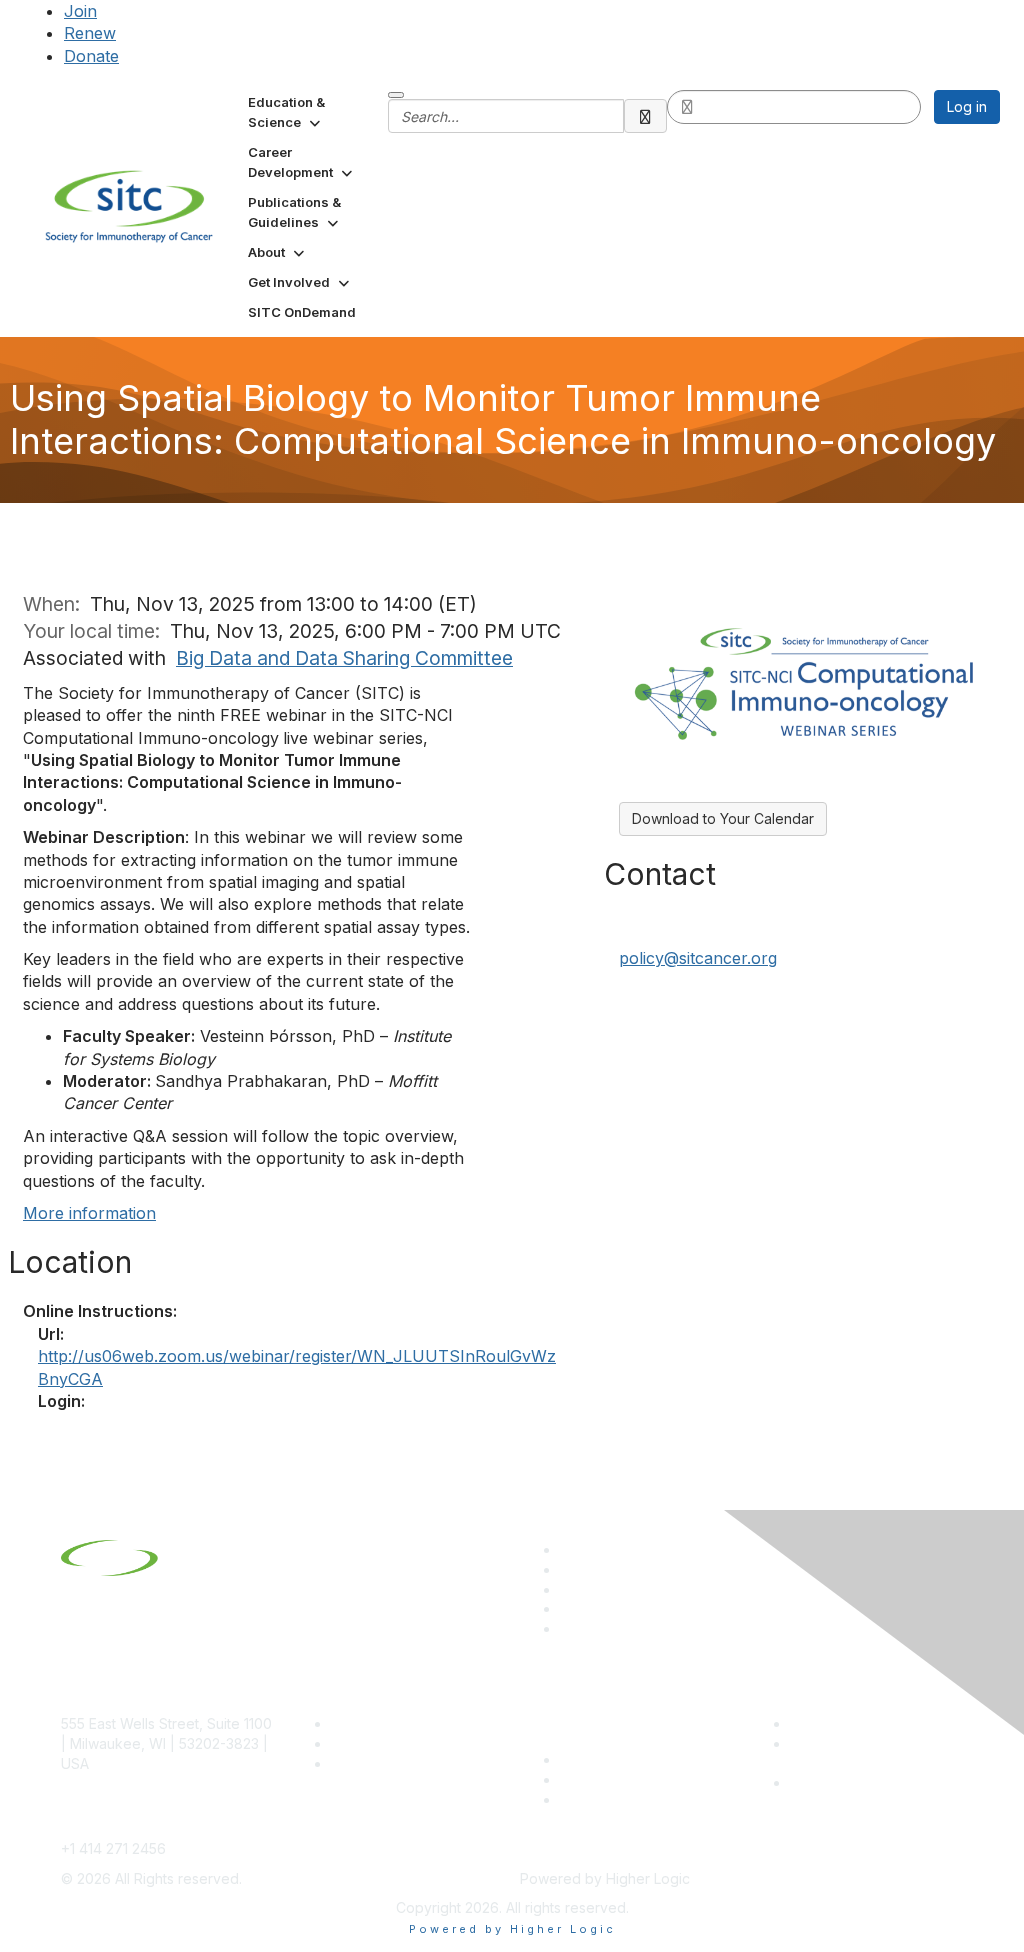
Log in (967, 106)
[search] (646, 116)
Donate (91, 56)
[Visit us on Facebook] (569, 1628)
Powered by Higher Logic (512, 1929)
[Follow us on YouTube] (569, 1608)
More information (89, 1213)
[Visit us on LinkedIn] (569, 1549)
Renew (90, 33)
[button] (310, 112)
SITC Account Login (396, 1763)
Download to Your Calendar (723, 818)
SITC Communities (619, 1759)
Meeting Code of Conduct (876, 1723)
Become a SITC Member (412, 1723)
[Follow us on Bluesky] (569, 1569)
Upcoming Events (617, 1779)
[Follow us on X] (569, 1589)
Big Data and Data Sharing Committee (344, 658)
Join (80, 11)
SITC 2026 (366, 1743)
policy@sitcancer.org (698, 958)
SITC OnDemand (615, 1799)
